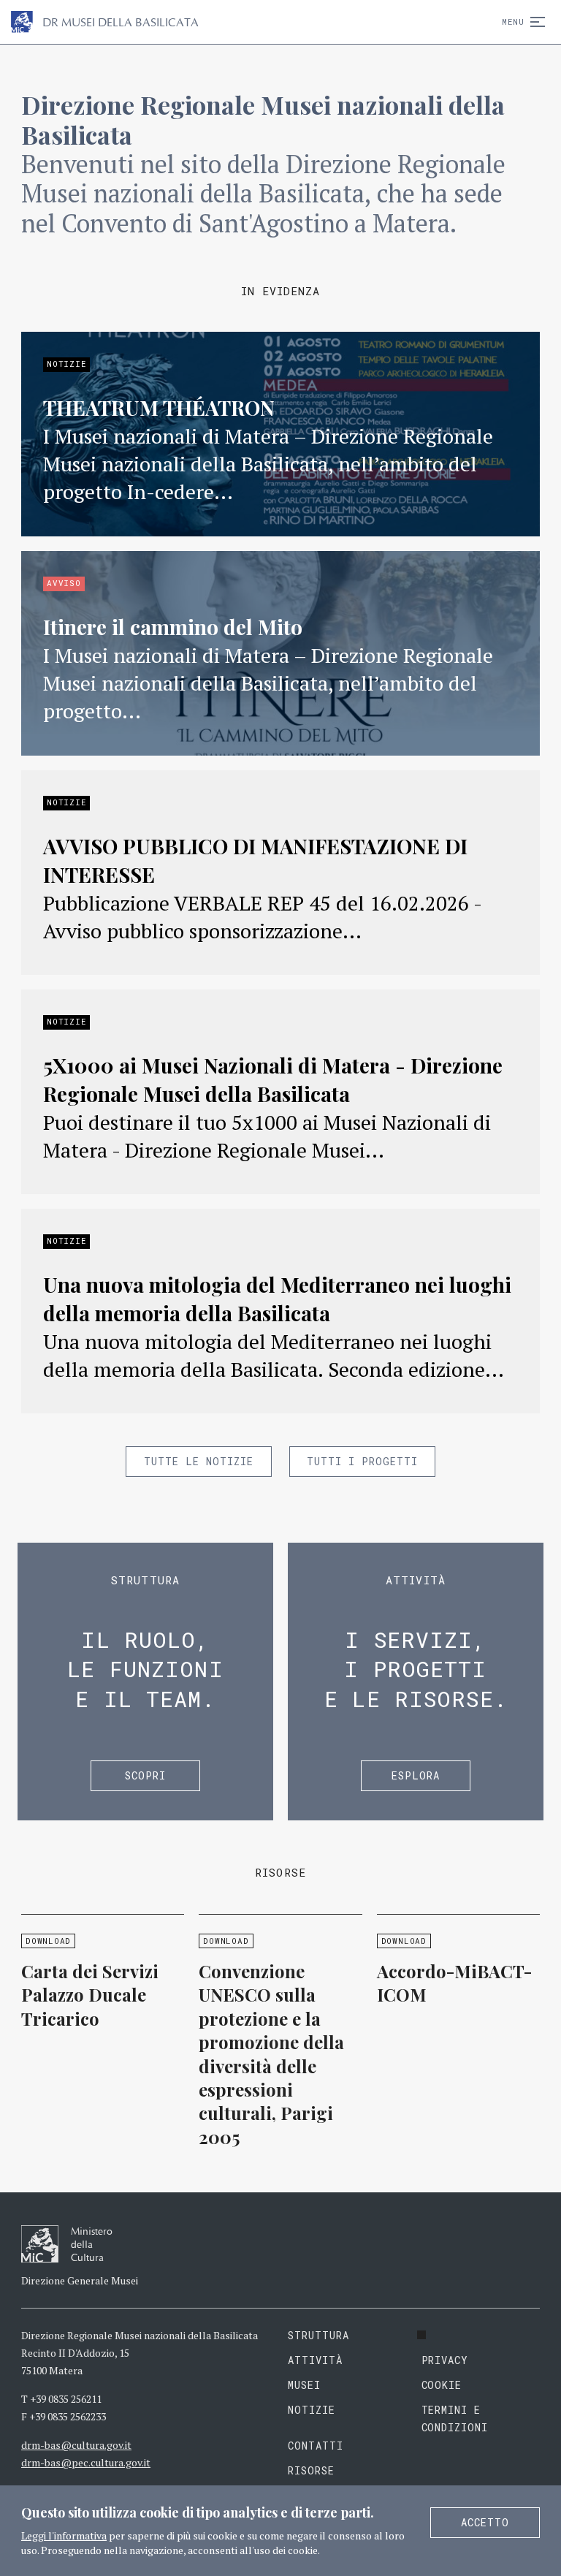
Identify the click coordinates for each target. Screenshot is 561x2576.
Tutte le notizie (199, 1461)
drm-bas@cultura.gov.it (76, 2445)
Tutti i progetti (362, 1461)
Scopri (145, 1775)
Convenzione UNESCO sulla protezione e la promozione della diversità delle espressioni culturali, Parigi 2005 (271, 2054)
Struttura (318, 2335)
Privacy (445, 2360)
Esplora (416, 1775)
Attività (315, 2360)
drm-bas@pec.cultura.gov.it (86, 2462)
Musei (304, 2385)
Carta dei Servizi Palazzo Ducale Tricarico (90, 1995)
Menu (513, 22)
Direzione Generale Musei (80, 2280)
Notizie (312, 2410)
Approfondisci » (280, 434)
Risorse (311, 2470)
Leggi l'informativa (64, 2535)
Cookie (442, 2385)
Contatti (316, 2446)
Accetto (485, 2522)
